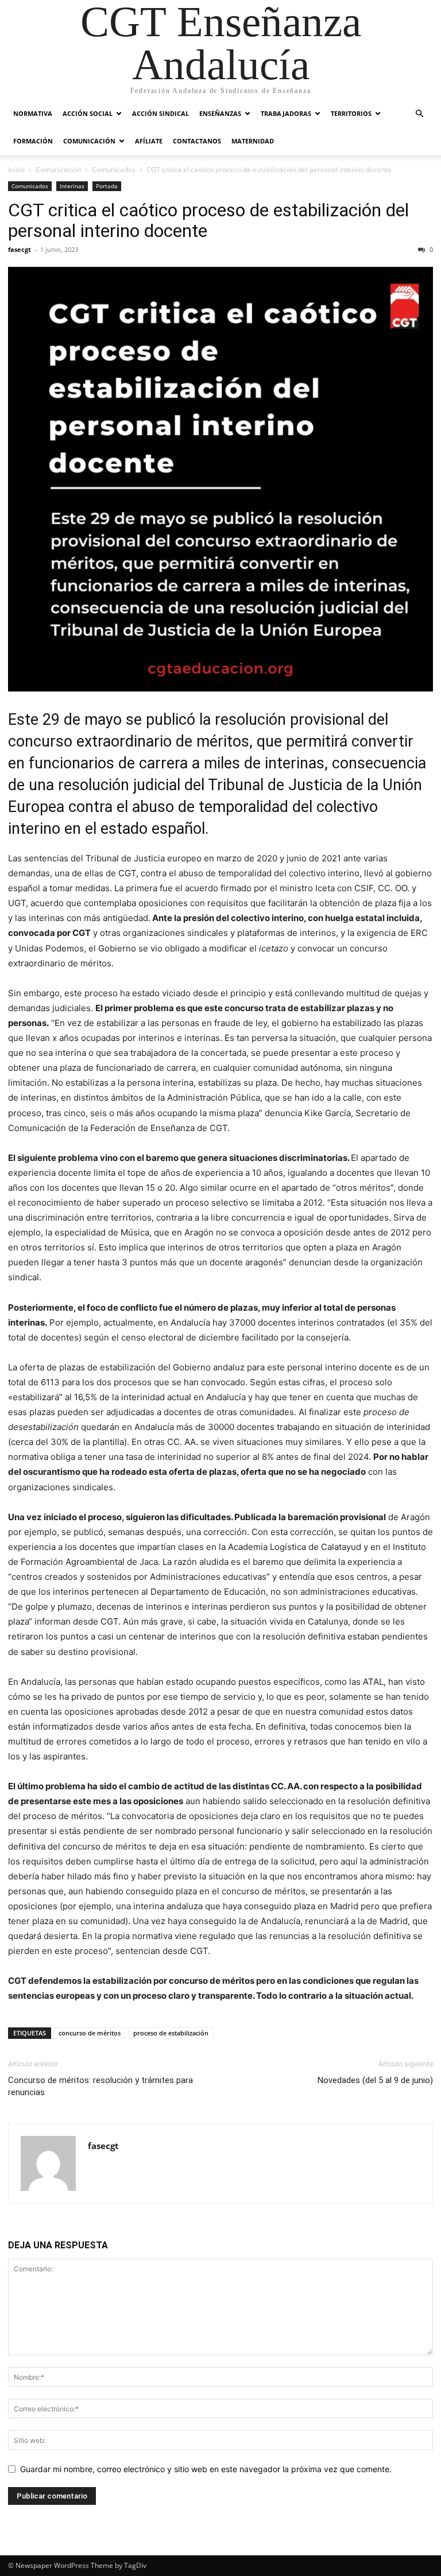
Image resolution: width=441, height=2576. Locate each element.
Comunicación (89, 141)
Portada (107, 186)
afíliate (149, 141)
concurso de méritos (90, 2033)
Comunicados (114, 170)
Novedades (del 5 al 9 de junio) (375, 2080)
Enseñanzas (220, 113)
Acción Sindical (160, 113)
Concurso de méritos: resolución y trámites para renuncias (100, 2086)
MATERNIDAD (253, 141)
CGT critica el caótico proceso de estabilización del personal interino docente (208, 220)
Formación (33, 141)
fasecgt (20, 249)
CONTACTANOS (197, 141)
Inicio (16, 170)
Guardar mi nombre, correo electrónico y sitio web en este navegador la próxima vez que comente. (206, 2469)
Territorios (351, 113)
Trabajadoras (286, 113)
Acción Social (88, 113)
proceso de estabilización (171, 2033)
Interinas (72, 186)
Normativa (33, 113)
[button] (419, 114)
